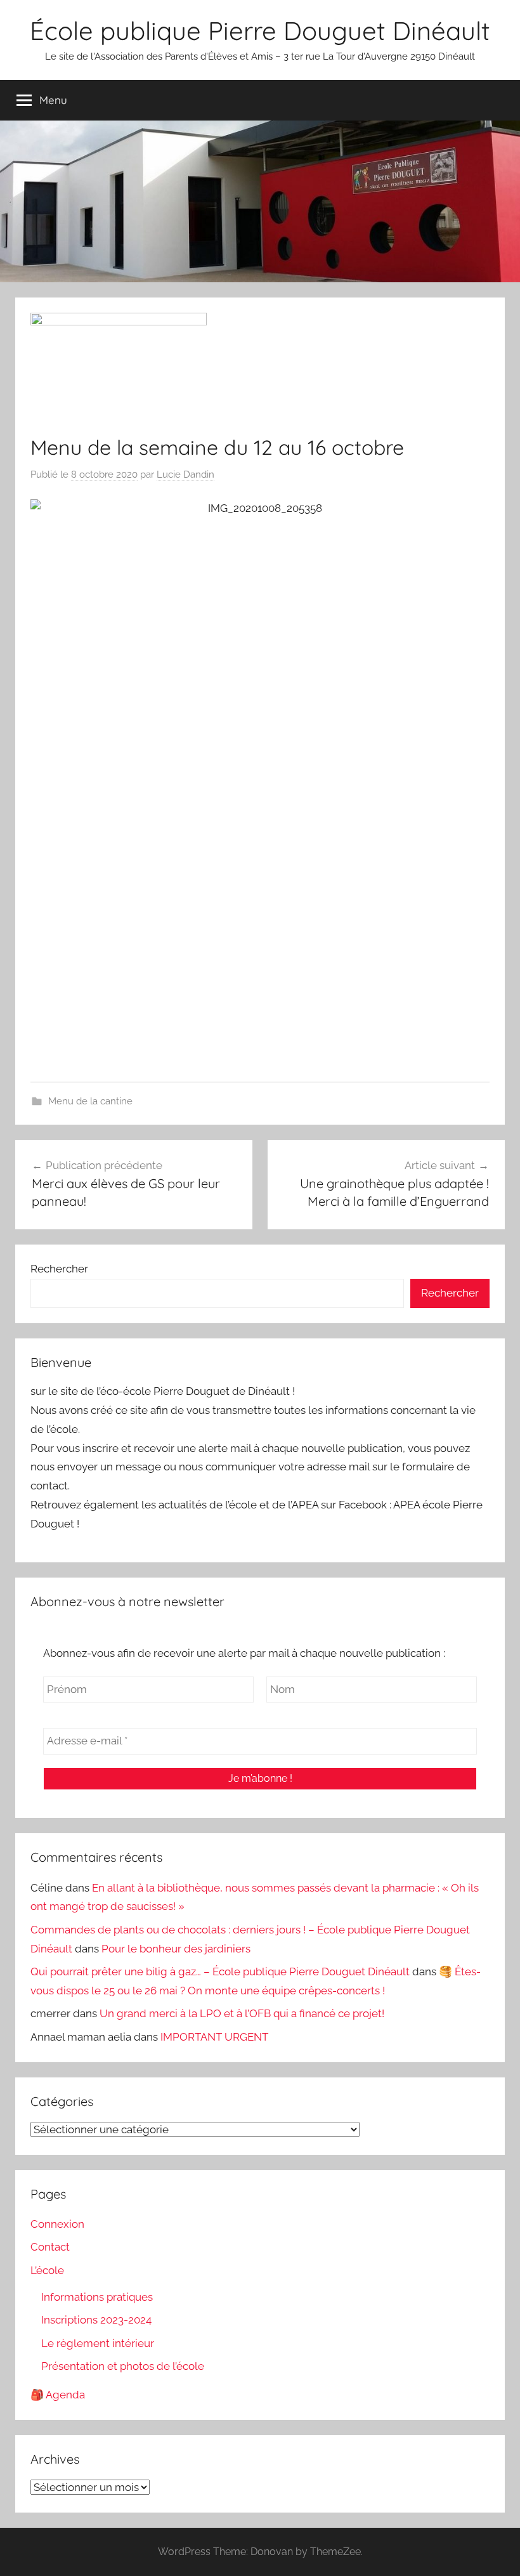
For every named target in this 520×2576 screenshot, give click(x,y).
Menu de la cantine (90, 1101)
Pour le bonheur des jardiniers (176, 1949)
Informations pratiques (97, 2297)
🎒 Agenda (58, 2395)
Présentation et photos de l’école (123, 2366)
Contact (50, 2247)
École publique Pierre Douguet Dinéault (260, 30)
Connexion (57, 2224)
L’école (47, 2270)
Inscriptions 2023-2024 (96, 2320)
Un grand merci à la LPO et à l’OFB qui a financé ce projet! (242, 2013)
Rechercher (59, 1269)
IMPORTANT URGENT (214, 2037)
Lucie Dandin (185, 474)
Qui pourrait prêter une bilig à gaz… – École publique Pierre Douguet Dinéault (220, 1971)
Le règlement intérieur (98, 2343)
